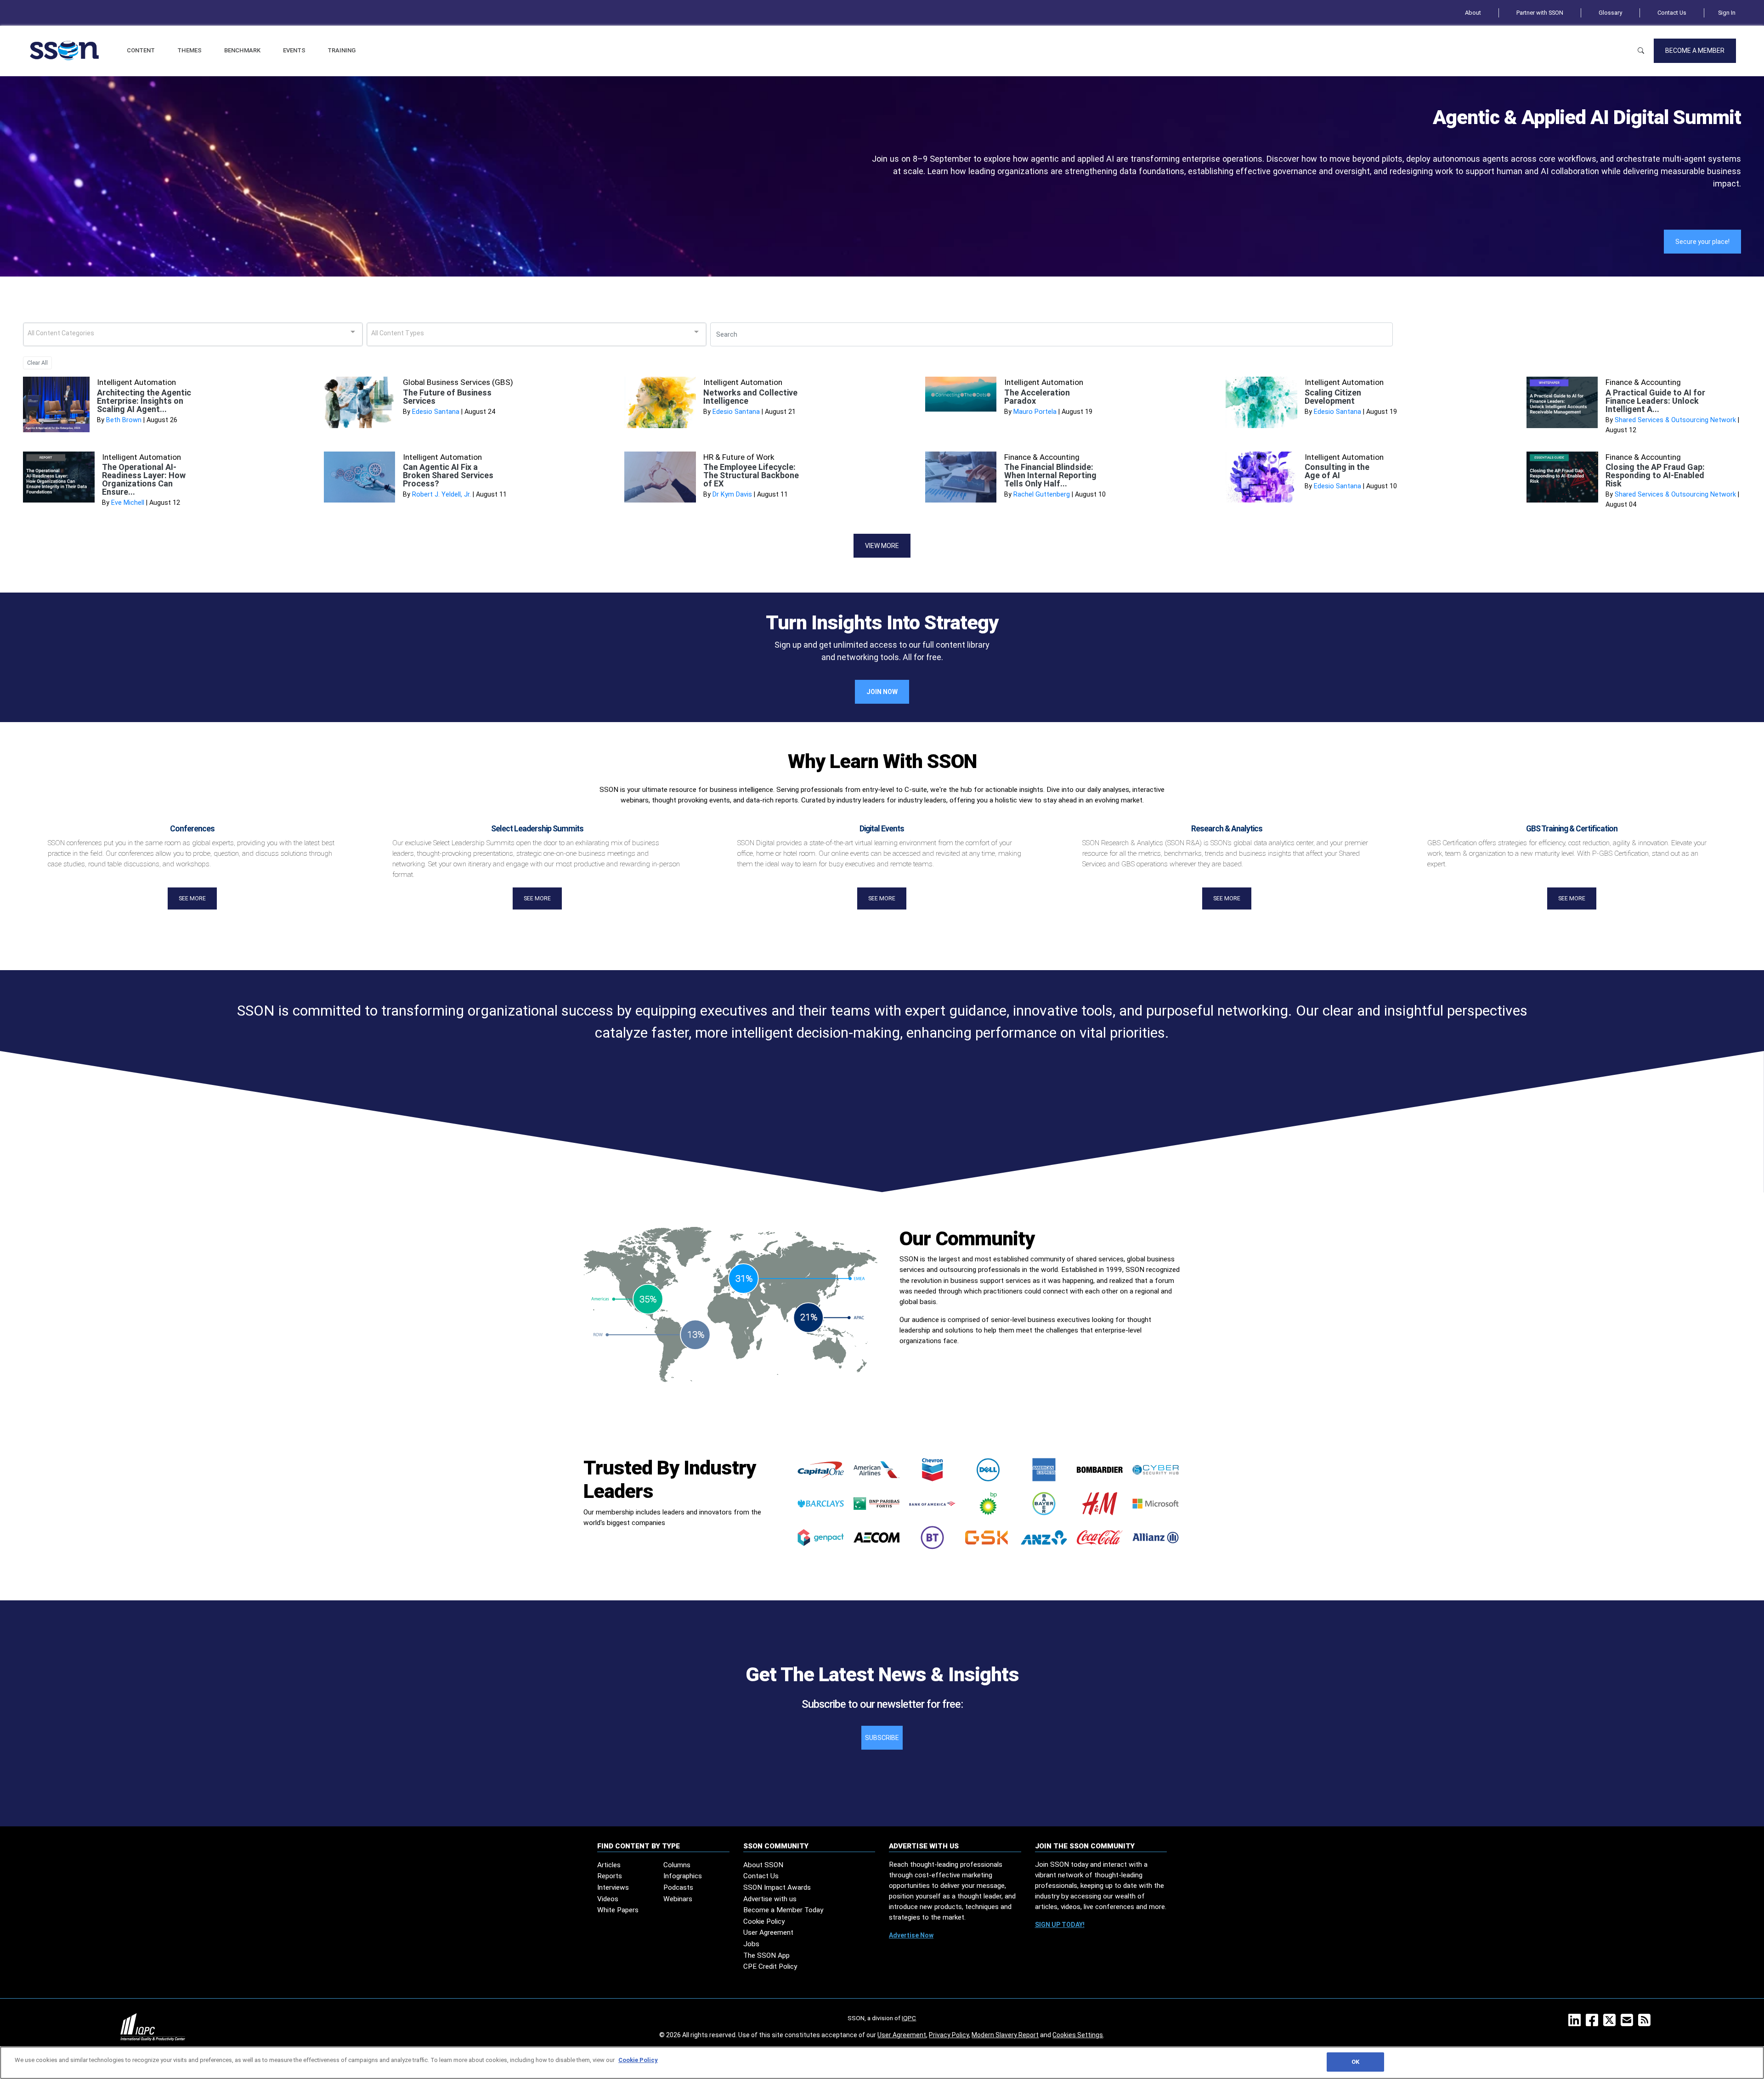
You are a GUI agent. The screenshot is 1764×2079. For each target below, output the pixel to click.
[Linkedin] (1576, 2023)
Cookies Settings (1078, 2035)
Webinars (678, 1899)
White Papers (618, 1910)
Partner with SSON (1540, 13)
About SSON (763, 1865)
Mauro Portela (1035, 412)
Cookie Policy (764, 1921)
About (1473, 13)
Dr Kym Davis (732, 494)
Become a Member (1695, 51)
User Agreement (768, 1932)
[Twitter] (1611, 2023)
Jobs (751, 1944)
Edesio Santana (436, 412)
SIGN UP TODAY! (1060, 1925)
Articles (609, 1865)
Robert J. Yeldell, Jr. (441, 494)
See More (192, 898)
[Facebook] (1594, 2023)
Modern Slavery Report (1005, 2035)
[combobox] (193, 334)
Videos (608, 1899)
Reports (610, 1876)
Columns (677, 1865)
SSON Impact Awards (777, 1887)
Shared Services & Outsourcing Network (1675, 420)
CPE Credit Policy (770, 1966)
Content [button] (141, 50)
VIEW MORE (882, 546)
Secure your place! (1702, 242)
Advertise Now (911, 1935)
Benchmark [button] (242, 50)
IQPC (909, 2018)
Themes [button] (189, 50)
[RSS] (1646, 2023)
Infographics (683, 1876)
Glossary (1610, 13)
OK (1355, 2062)
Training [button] (342, 50)
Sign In (1727, 13)
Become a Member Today (783, 1910)
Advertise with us (770, 1899)
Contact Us (1672, 13)
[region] (882, 2063)
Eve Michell (128, 503)
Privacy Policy (949, 2035)
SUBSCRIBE (882, 1738)
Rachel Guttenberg (1042, 494)
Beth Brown (124, 420)
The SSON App (766, 1955)
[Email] (1629, 2023)
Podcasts (678, 1887)
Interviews (613, 1887)
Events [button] (294, 50)
